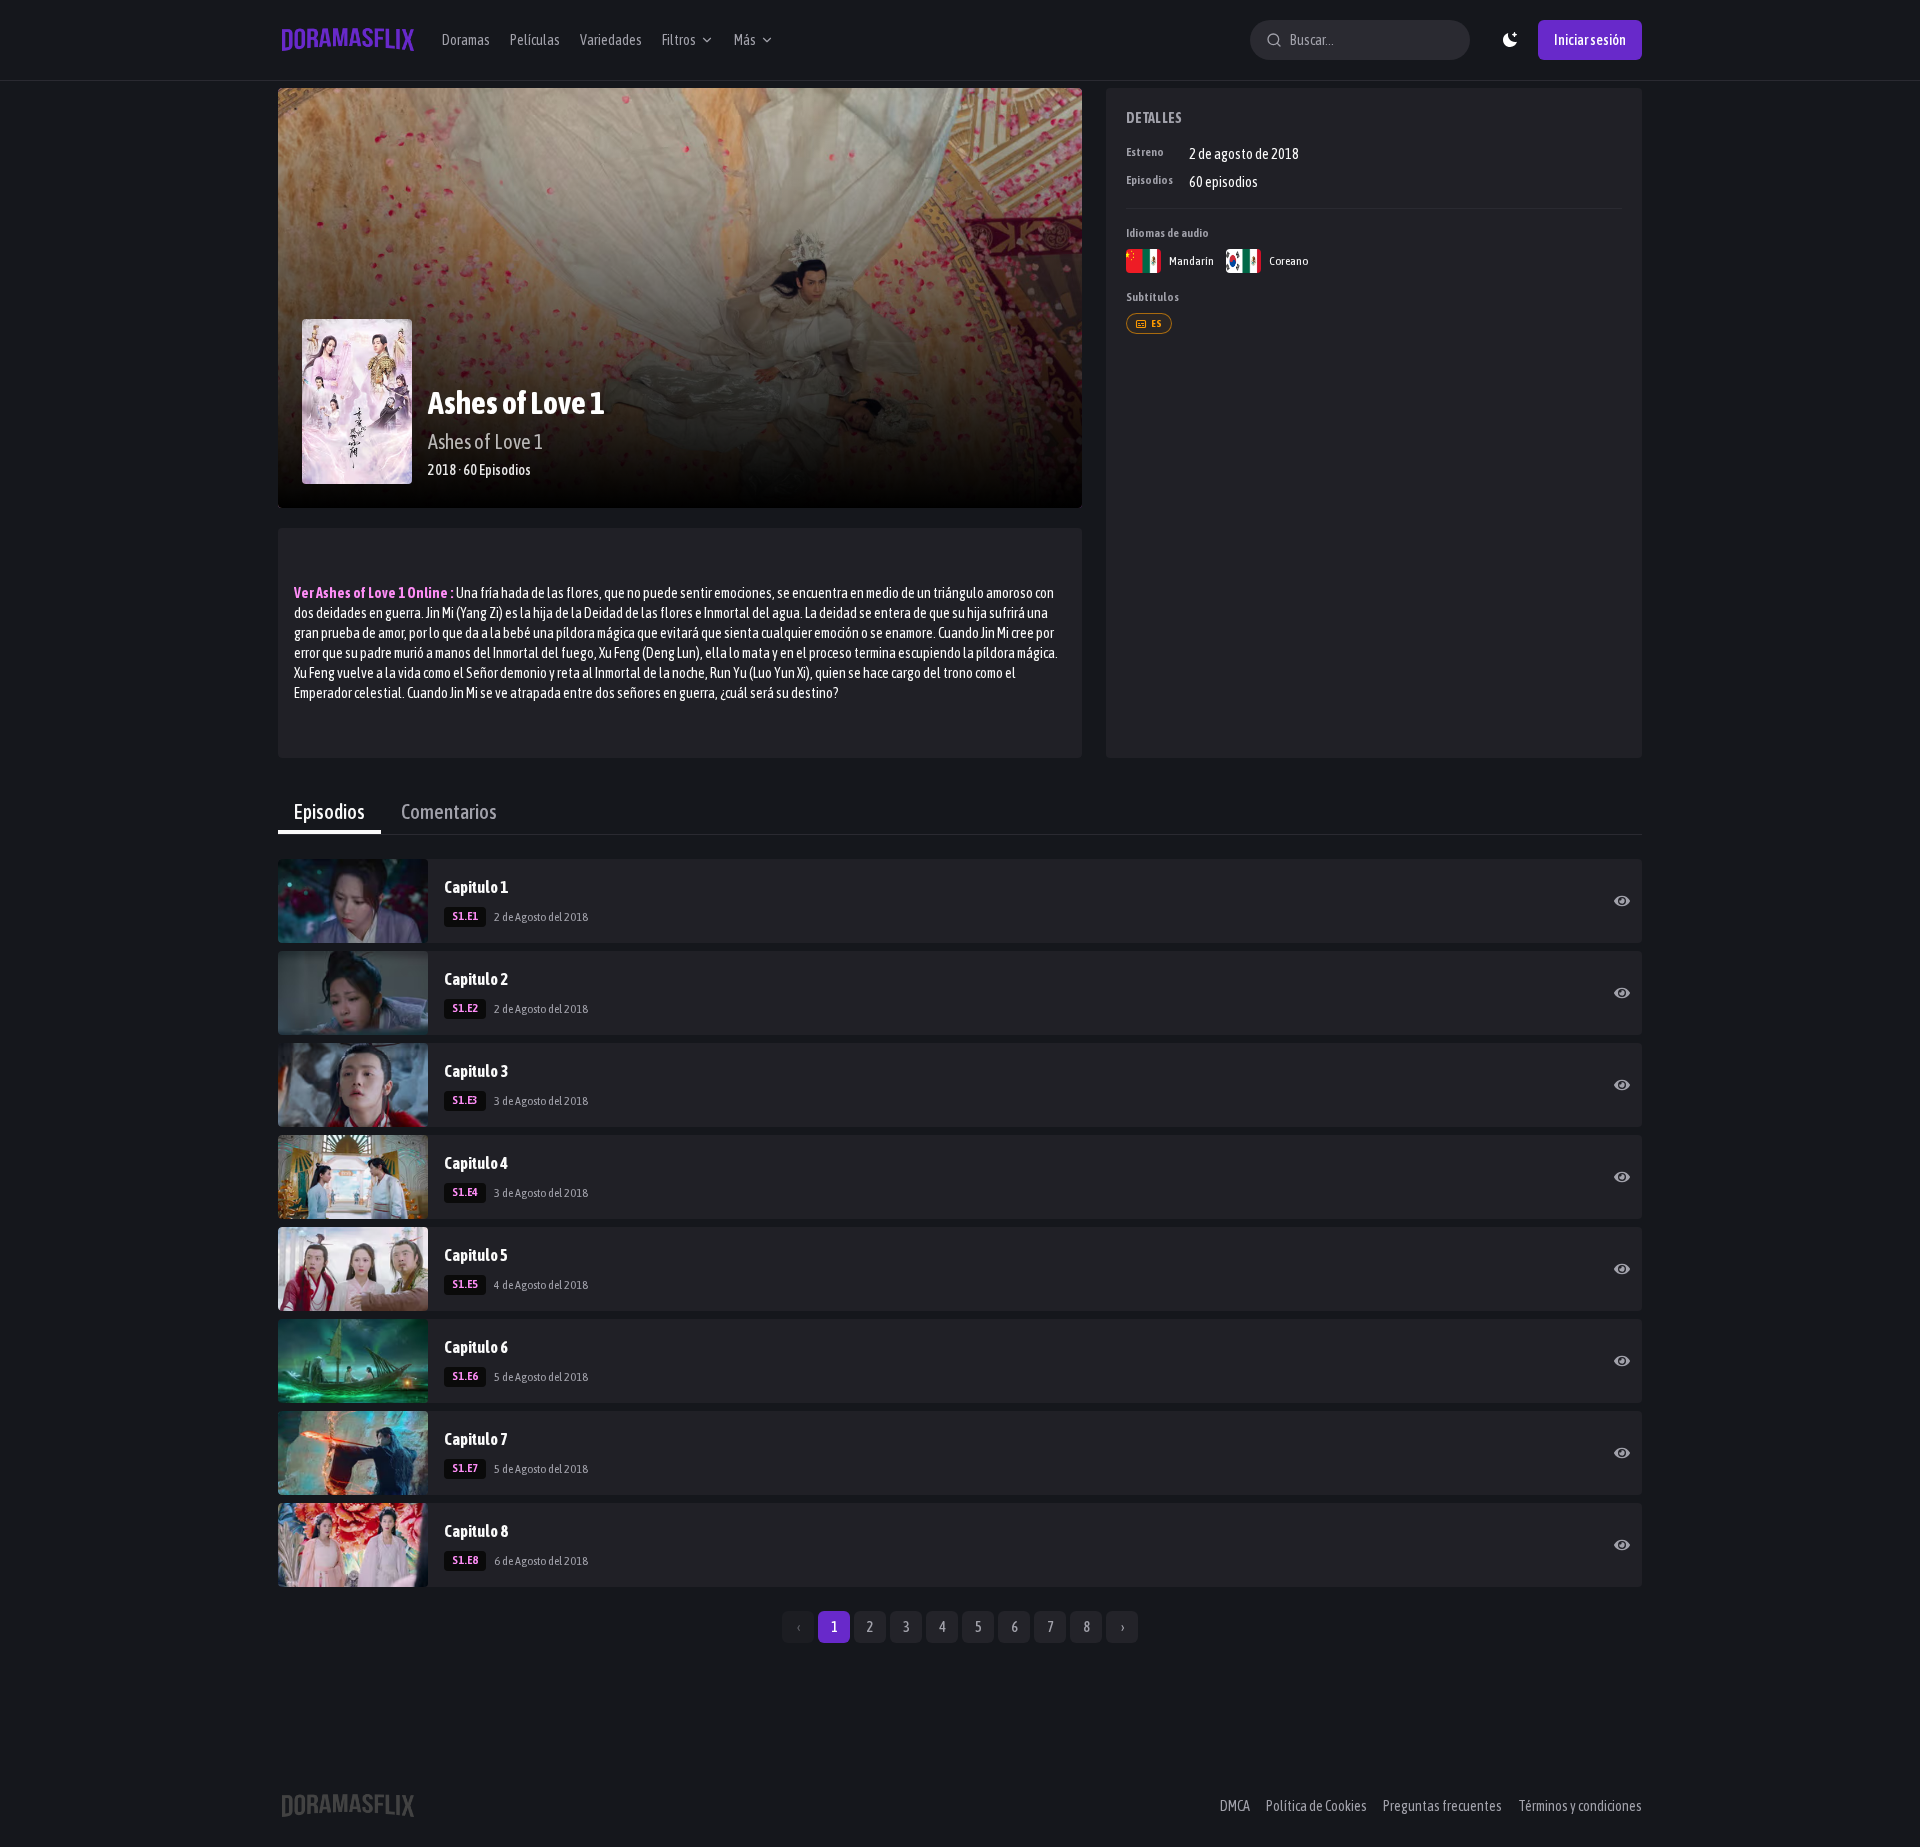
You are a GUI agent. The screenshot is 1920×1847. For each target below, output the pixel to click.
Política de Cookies (1316, 1806)
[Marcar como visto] (1622, 901)
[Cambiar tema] (1510, 40)
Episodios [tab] (329, 811)
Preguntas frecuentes (1442, 1806)
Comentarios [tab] (449, 811)
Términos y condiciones (1580, 1806)
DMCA (1235, 1806)
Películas (535, 40)
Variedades (611, 40)
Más (745, 40)
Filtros (679, 40)
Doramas (466, 40)
